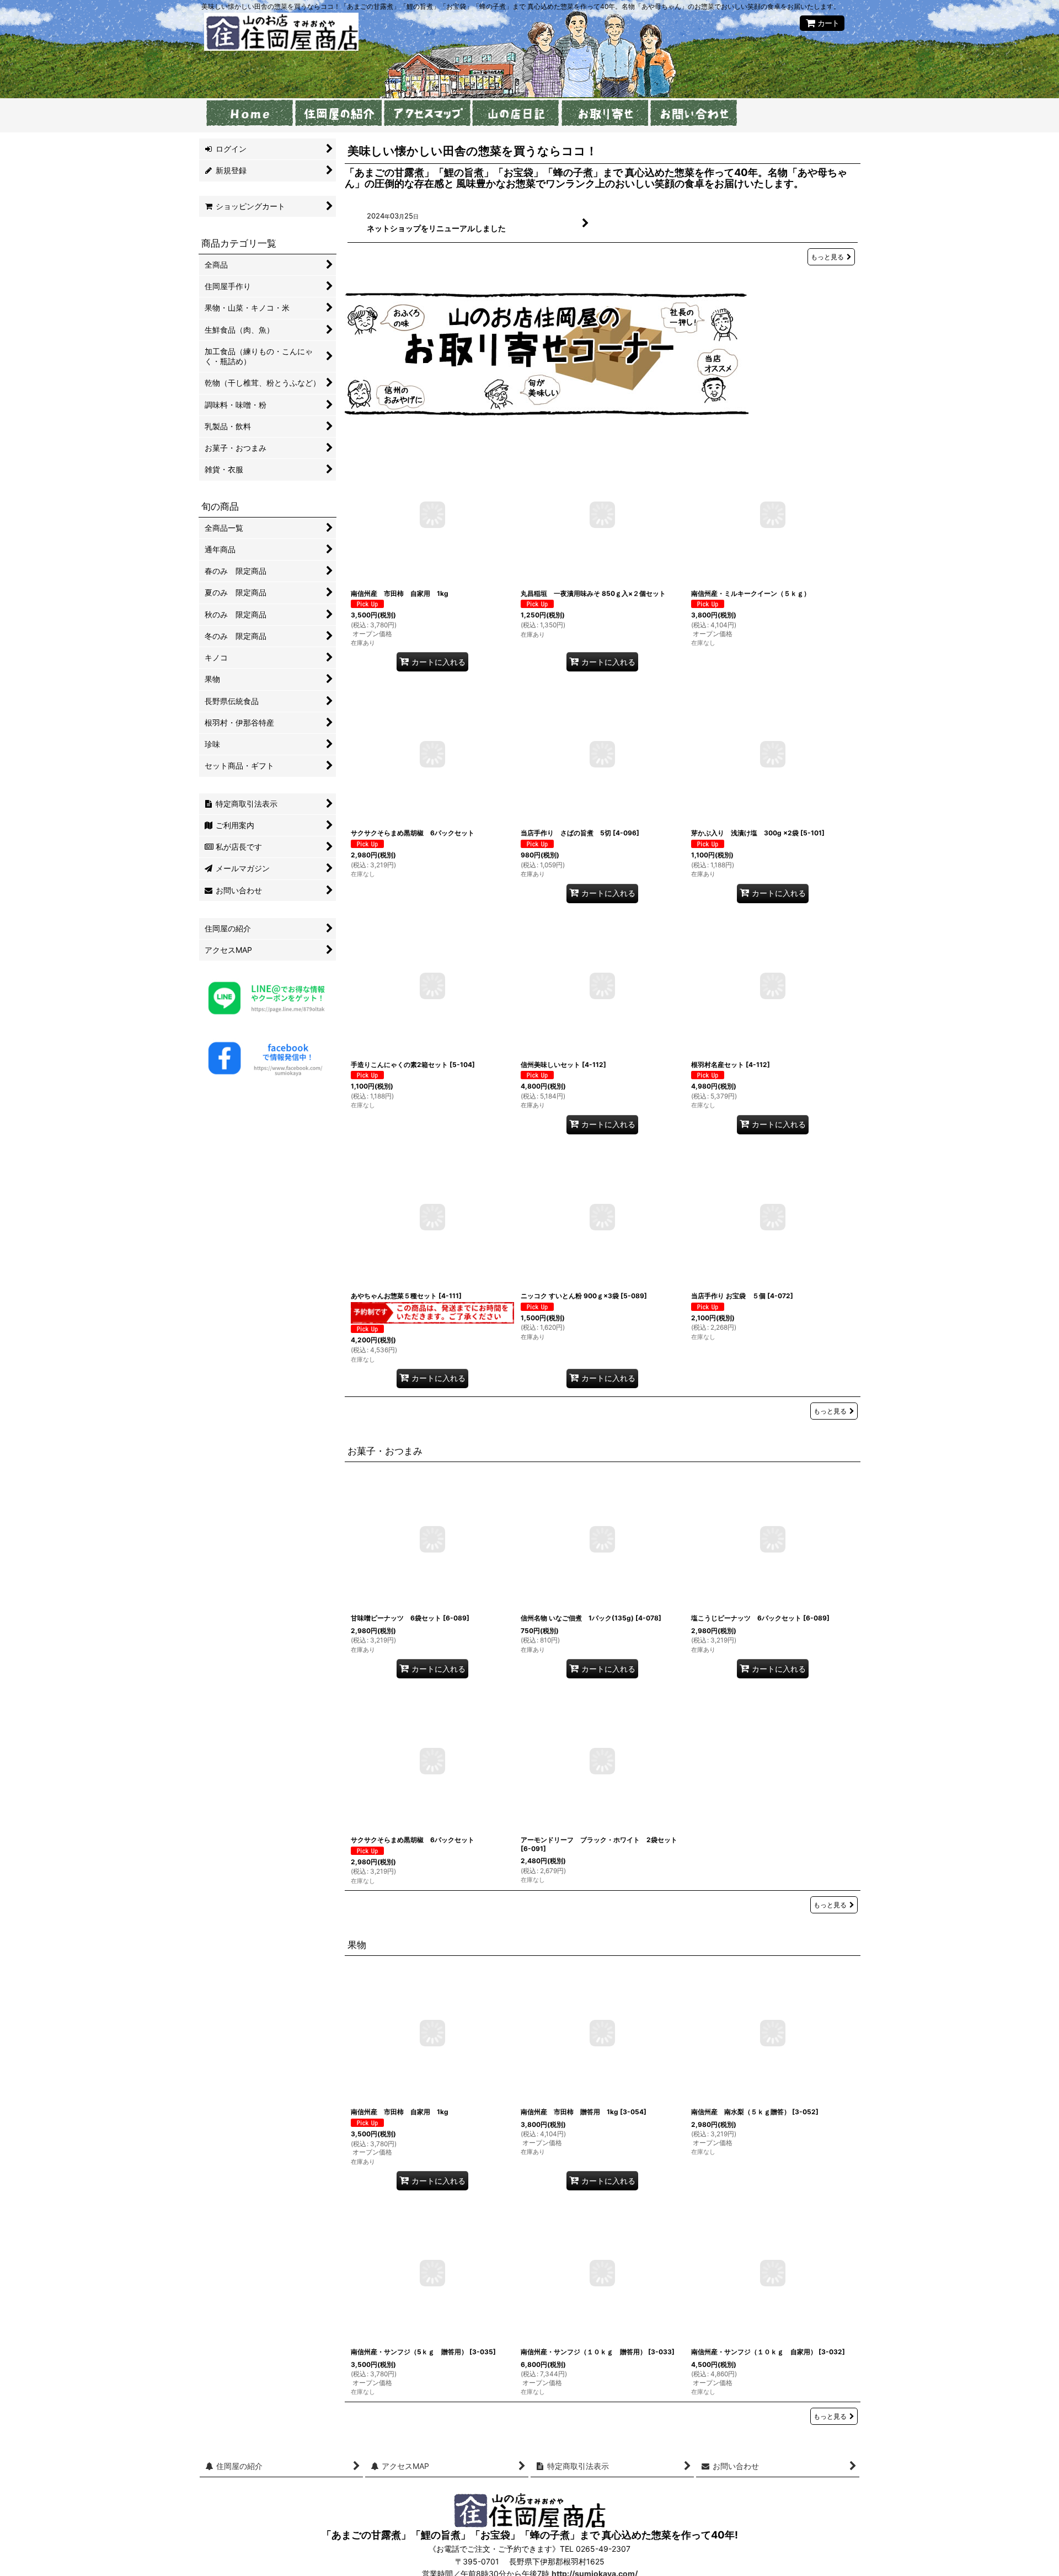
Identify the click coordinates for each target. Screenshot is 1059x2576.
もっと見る (827, 256)
